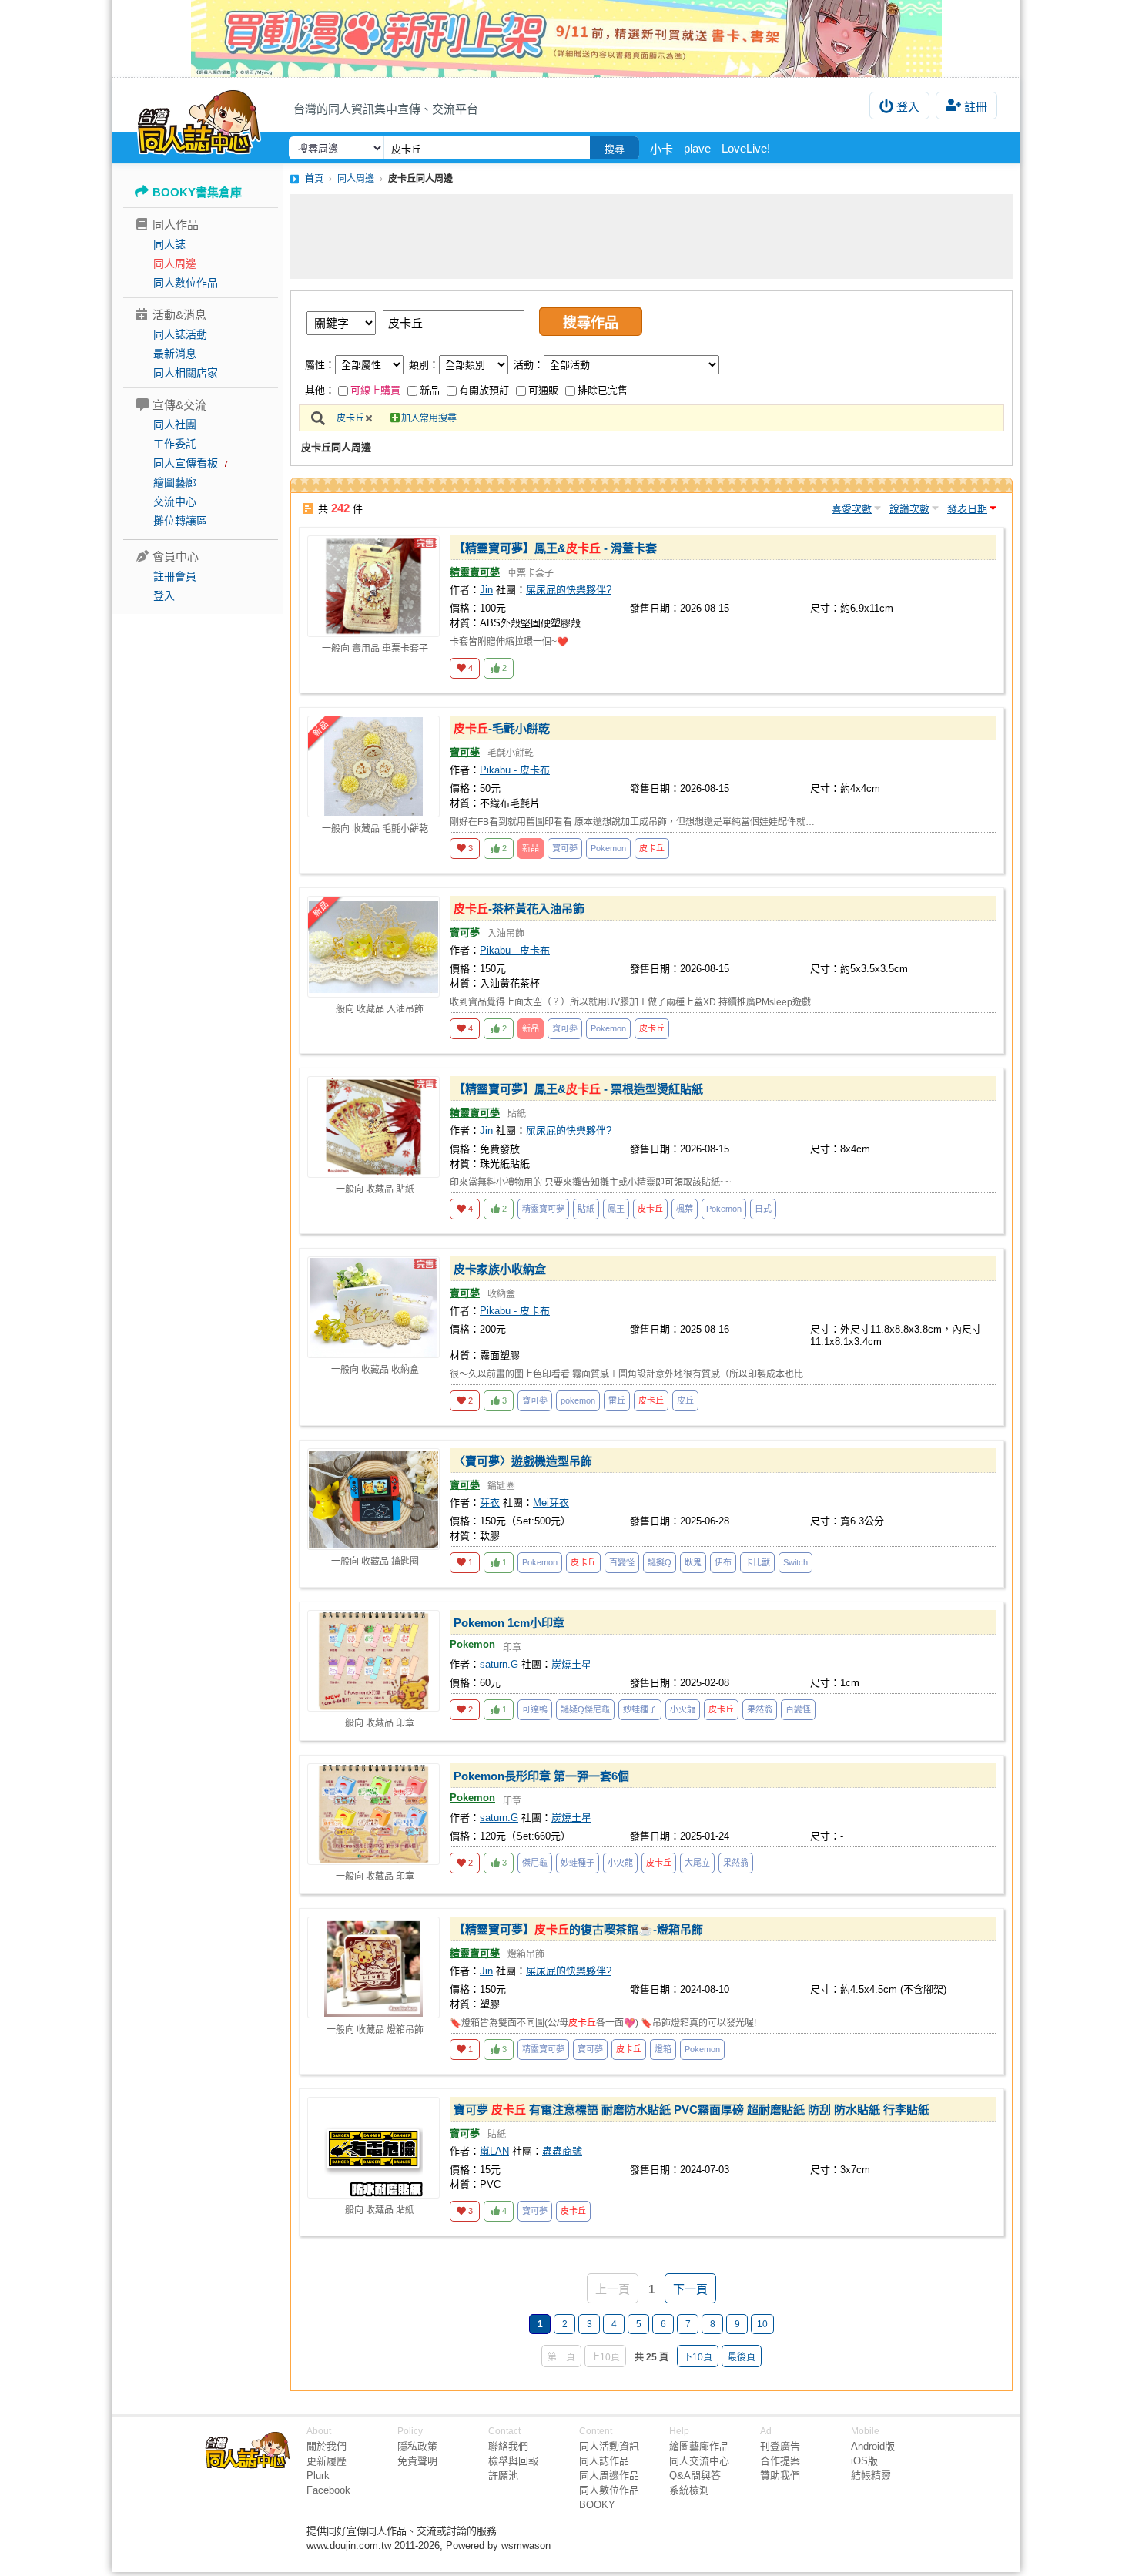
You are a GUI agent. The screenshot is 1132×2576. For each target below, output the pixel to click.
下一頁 (690, 2289)
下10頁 (698, 2357)
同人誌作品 (604, 2461)
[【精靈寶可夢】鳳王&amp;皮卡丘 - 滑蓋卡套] (373, 586)
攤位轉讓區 (180, 521)
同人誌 (169, 244)
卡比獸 (757, 1562)
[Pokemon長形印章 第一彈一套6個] (373, 1814)
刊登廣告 (780, 2446)
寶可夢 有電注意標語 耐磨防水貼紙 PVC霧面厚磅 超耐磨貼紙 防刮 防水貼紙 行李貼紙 (692, 2110)
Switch (795, 1562)
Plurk (318, 2475)
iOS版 (864, 2461)
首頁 (314, 179)
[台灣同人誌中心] (199, 119)
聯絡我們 (508, 2446)
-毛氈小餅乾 (502, 728)
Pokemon (608, 848)
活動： (529, 365)
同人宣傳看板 (186, 463)
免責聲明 (417, 2461)
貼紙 (586, 1209)
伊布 (723, 1562)
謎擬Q (660, 1562)
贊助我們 (780, 2475)
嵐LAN (494, 2151)
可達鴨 (535, 1709)
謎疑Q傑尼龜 (585, 1709)
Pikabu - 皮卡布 (515, 770)
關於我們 (327, 2446)
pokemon (578, 1400)
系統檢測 (689, 2490)
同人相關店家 (186, 373)
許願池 (503, 2475)
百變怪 (622, 1562)
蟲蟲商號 (562, 2151)
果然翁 (760, 1709)
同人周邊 (175, 263)
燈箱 (663, 2049)
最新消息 (175, 354)
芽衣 (490, 1503)
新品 (430, 390)
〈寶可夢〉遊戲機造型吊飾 (523, 1461)
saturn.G (499, 1664)
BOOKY (597, 2505)
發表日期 (967, 509)
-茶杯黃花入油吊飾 (519, 909)
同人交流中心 (699, 2461)
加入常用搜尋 (429, 418)
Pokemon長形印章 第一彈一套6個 (541, 1776)
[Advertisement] (651, 236)
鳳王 (616, 1209)
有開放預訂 (484, 390)
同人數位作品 (186, 283)
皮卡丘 (350, 418)
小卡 (661, 149)
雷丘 (617, 1400)
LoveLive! (746, 148)
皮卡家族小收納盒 (500, 1269)
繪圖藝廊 (175, 482)
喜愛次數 (852, 509)
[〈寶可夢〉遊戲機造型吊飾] (373, 1499)
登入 (908, 107)
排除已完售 (603, 390)
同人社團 (175, 424)
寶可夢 (465, 752)
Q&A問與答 (695, 2475)
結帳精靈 (871, 2475)
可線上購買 (375, 390)
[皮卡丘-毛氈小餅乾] (373, 766)
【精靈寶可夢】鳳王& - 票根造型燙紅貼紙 (578, 1089)
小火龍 (683, 1709)
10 (762, 2324)
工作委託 (175, 444)
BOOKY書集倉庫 (197, 192)
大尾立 (697, 1863)
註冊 (976, 107)
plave (697, 148)
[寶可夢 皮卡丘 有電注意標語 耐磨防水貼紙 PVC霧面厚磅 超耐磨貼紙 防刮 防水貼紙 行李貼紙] (373, 2148)
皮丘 (685, 1400)
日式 (763, 1209)
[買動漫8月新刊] (566, 39)
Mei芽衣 (551, 1503)
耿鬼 (693, 1562)
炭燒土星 (571, 1664)
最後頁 (742, 2357)
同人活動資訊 (609, 2446)
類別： (424, 365)
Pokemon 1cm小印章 (509, 1623)
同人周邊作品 (609, 2475)
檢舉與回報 (513, 2461)
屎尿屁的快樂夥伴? (569, 590)
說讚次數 (909, 509)
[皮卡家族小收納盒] (373, 1307)
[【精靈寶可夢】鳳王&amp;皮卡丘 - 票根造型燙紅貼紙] (373, 1127)
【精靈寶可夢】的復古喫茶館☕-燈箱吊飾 (578, 1929)
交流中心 (175, 501)
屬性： (320, 365)
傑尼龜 (535, 1863)
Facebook (328, 2490)
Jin (486, 590)
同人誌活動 (180, 334)
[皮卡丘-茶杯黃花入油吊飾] (373, 947)
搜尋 (615, 149)
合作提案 (780, 2461)
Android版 (873, 2446)
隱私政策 (417, 2446)
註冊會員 (175, 576)
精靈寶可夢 (475, 572)
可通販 (543, 390)
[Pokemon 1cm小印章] (373, 1661)
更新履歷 (327, 2461)
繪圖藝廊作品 (699, 2446)
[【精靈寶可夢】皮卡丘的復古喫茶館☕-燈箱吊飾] (373, 1967)
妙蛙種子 (640, 1709)
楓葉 (685, 1209)
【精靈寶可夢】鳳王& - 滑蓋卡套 (555, 548)
